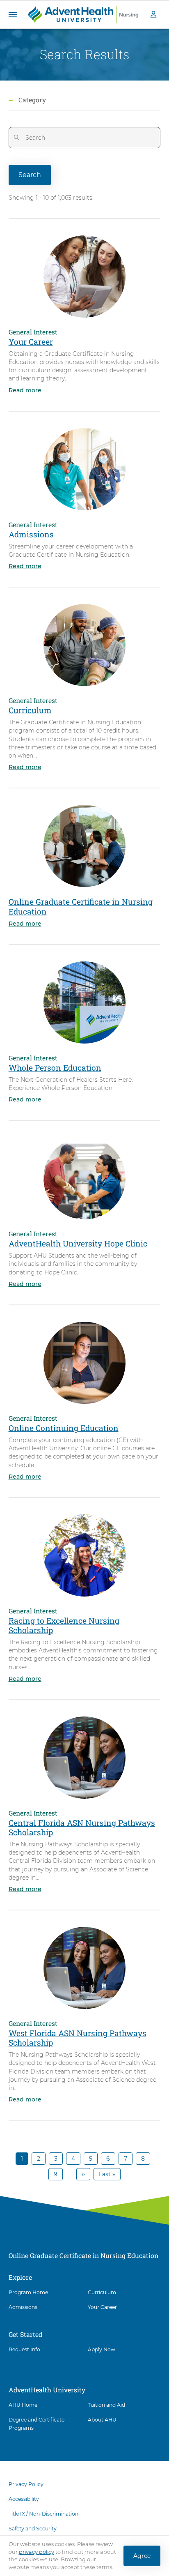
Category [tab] (32, 100)
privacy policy (37, 2552)
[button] (13, 15)
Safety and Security (33, 2529)
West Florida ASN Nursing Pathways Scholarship (78, 2038)
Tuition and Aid (106, 2405)
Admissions (31, 534)
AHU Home (23, 2405)
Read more (25, 390)
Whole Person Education (55, 1068)
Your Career (31, 342)
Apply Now (102, 2349)
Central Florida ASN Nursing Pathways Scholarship (82, 1827)
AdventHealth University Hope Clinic (78, 1243)
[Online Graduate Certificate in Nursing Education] (83, 14)
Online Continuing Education (64, 1428)
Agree (142, 2556)
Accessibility (24, 2499)
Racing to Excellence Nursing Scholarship (64, 1625)
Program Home (28, 2292)
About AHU (102, 2420)
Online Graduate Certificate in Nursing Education (81, 906)
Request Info (24, 2349)
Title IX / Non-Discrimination (43, 2514)
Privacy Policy (26, 2484)
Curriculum (30, 710)
